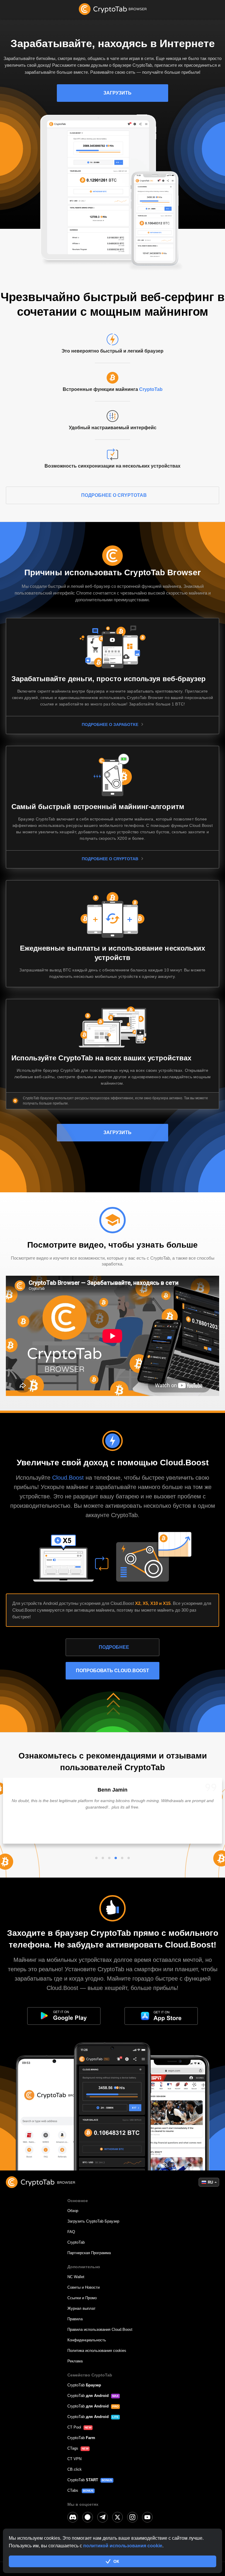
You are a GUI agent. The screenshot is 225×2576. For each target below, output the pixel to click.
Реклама (75, 2361)
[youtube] (147, 2517)
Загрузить (117, 93)
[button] (96, 1858)
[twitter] (117, 2517)
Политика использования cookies (97, 2351)
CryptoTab (151, 389)
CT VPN (74, 2459)
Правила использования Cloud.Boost (100, 2329)
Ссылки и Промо (82, 2298)
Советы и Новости (83, 2287)
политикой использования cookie (123, 2546)
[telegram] (103, 2517)
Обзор (73, 2211)
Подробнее (114, 1647)
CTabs (73, 2490)
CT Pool (74, 2427)
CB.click (75, 2469)
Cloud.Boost (69, 1478)
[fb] (88, 2517)
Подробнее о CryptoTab (114, 495)
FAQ (71, 2232)
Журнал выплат (81, 2308)
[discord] (73, 2517)
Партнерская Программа (89, 2253)
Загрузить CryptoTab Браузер (93, 2221)
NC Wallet (76, 2277)
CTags (73, 2448)
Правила (75, 2319)
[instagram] (132, 2517)
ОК (116, 2561)
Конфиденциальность (87, 2340)
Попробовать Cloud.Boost (112, 1671)
